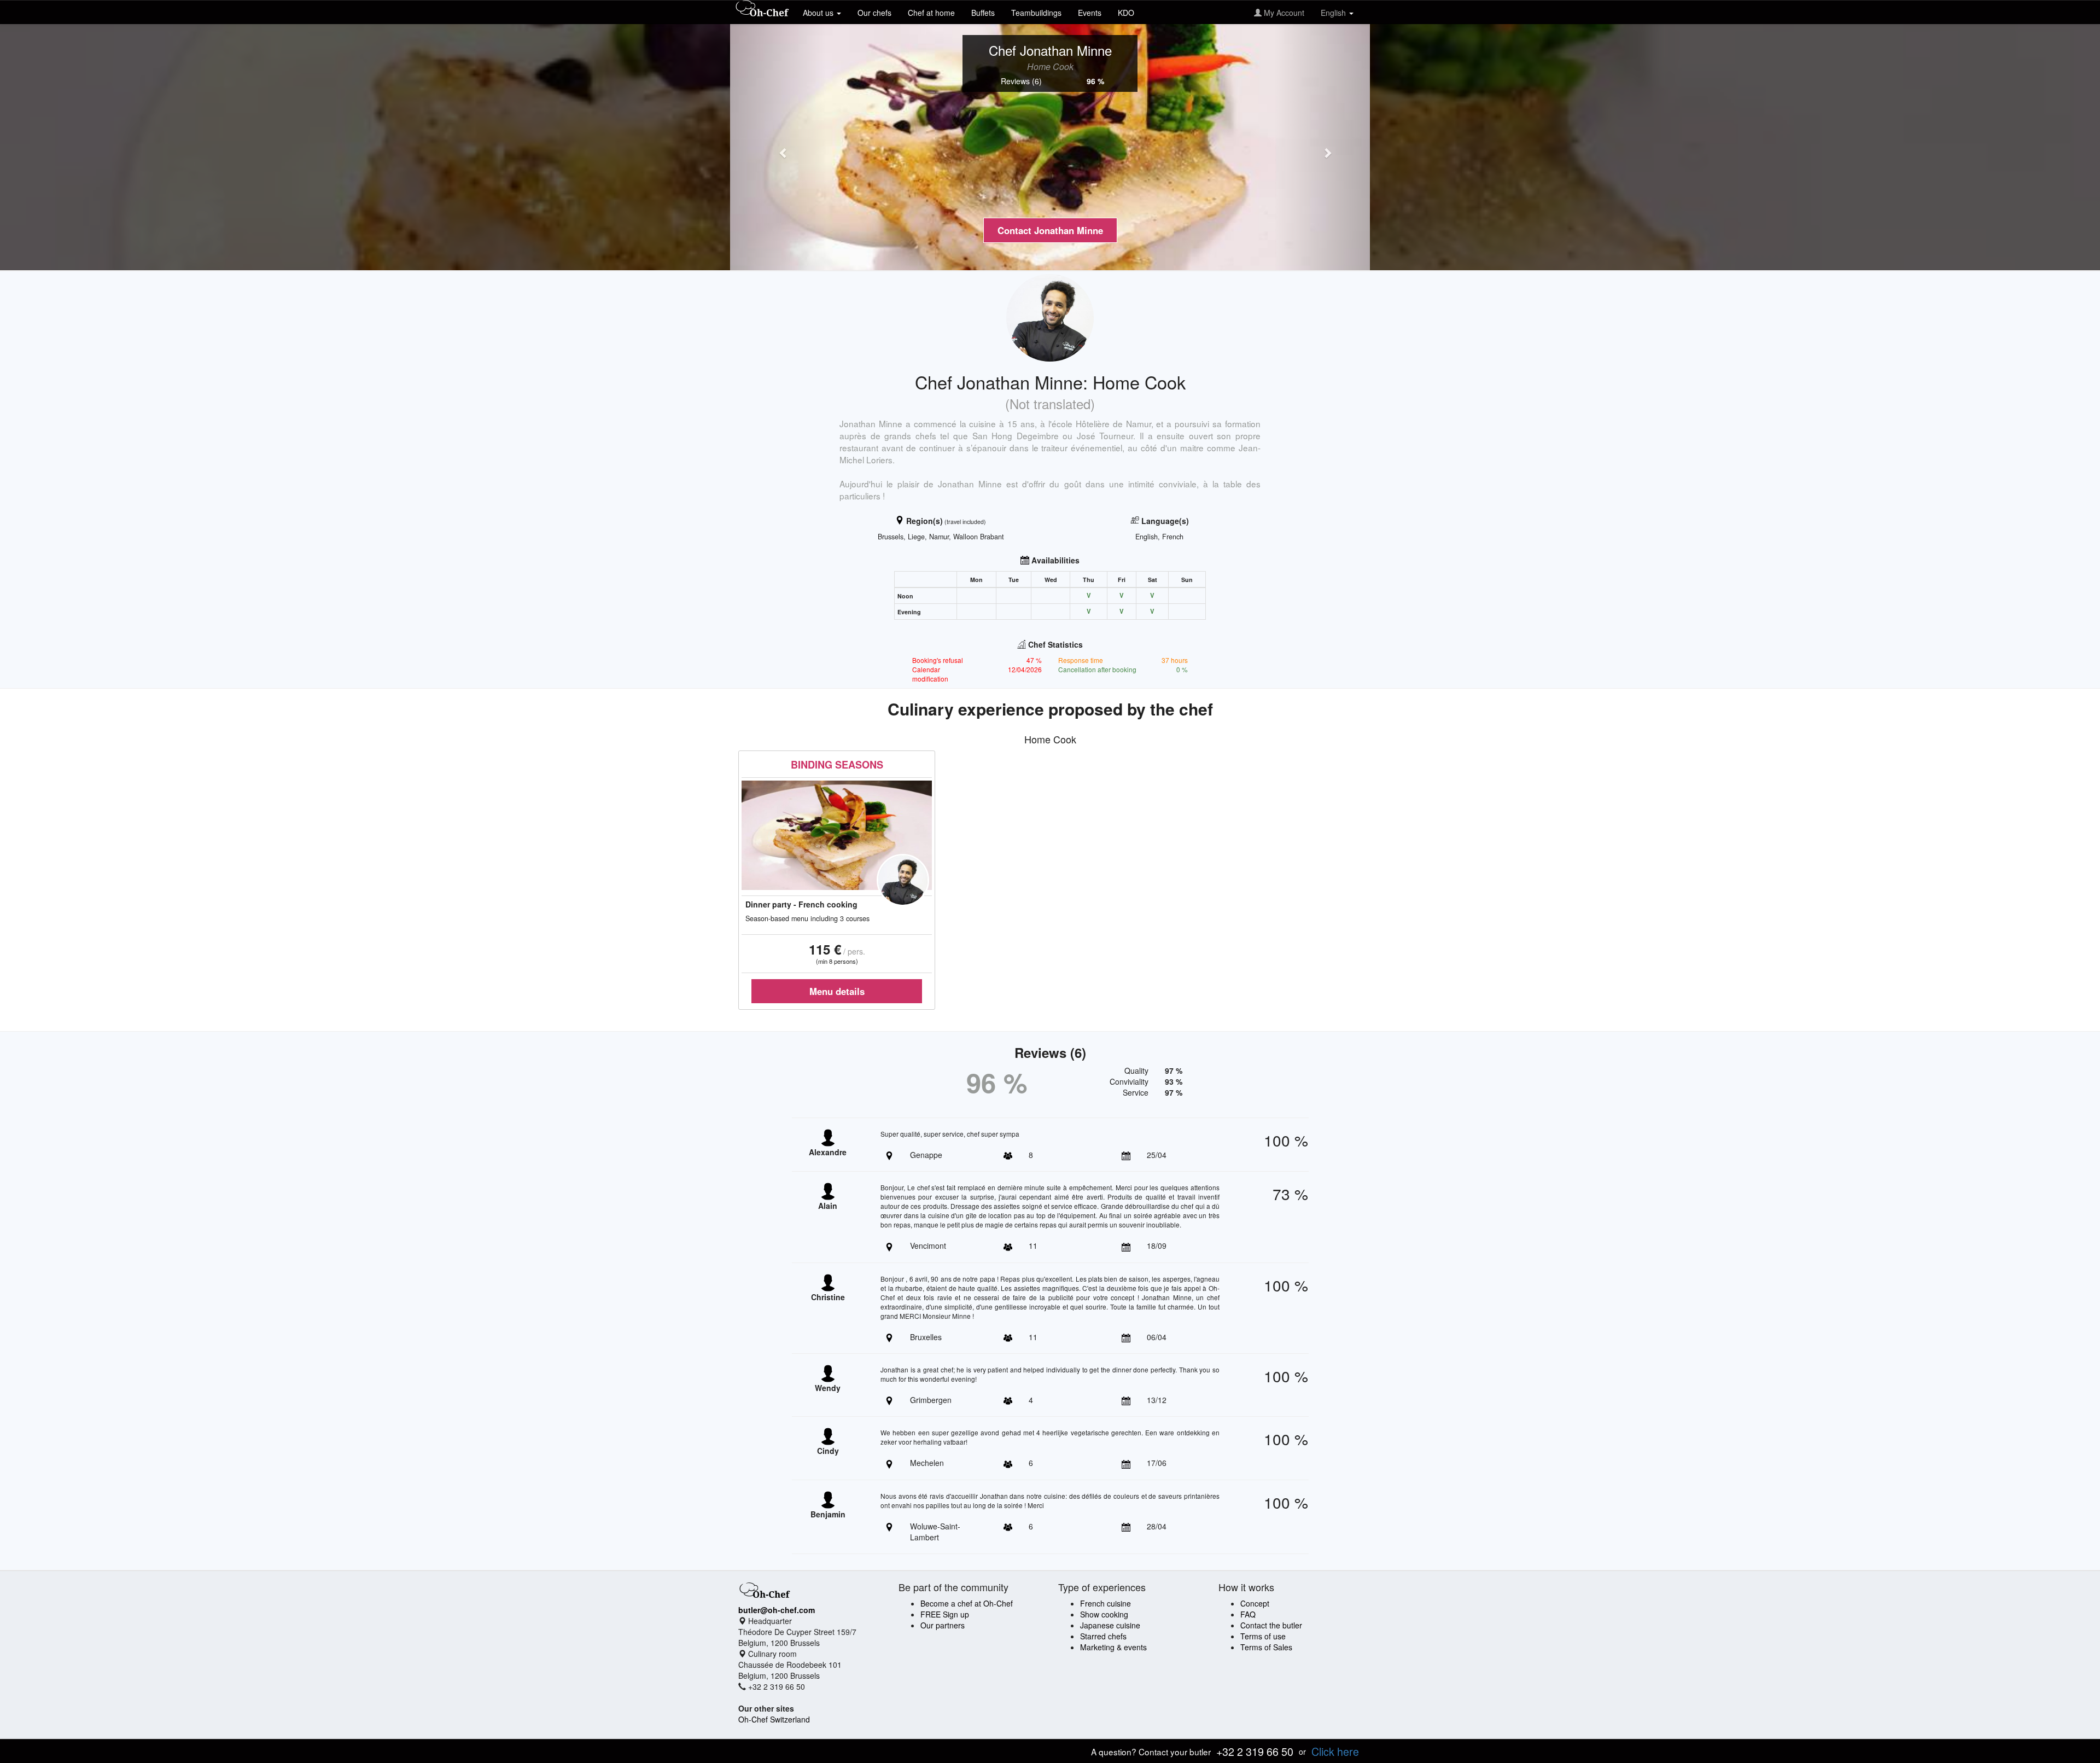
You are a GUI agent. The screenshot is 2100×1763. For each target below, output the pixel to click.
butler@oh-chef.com (777, 1610)
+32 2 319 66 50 (1255, 1751)
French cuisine (1106, 1603)
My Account (1283, 13)
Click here (1335, 1751)
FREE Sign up (945, 1614)
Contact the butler (1271, 1625)
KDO (1126, 13)
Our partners (943, 1625)
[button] (778, 147)
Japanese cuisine (1110, 1625)
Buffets (983, 13)
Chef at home (931, 13)
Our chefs (874, 13)
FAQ (1248, 1614)
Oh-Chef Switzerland (774, 1719)
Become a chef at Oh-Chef (967, 1603)
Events (1090, 13)
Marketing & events (1113, 1647)
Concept (1255, 1603)
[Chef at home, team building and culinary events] (762, 9)
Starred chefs (1103, 1636)
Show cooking (1104, 1614)
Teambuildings (1036, 13)
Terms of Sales (1266, 1647)
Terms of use (1263, 1636)
